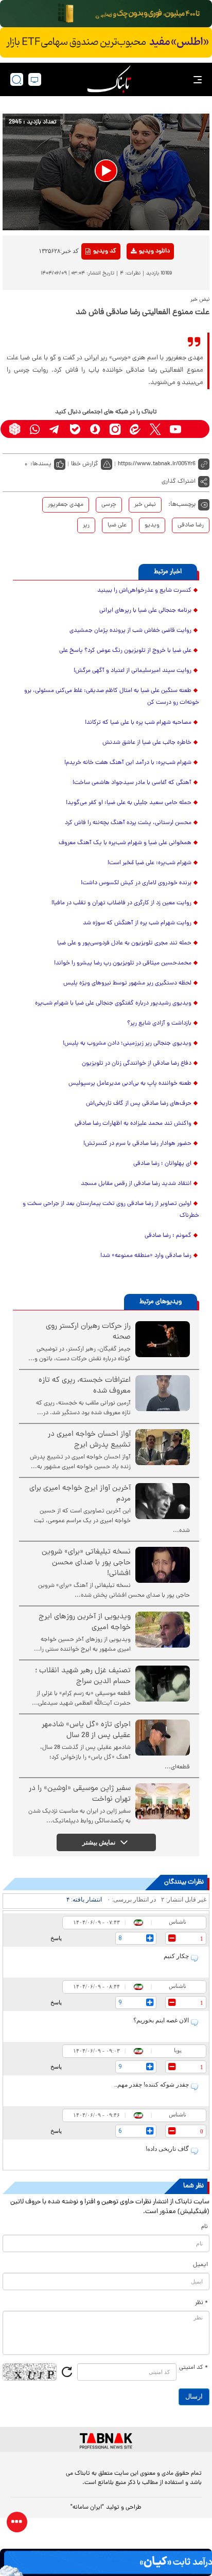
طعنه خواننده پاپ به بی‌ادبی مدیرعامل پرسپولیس (130, 1084)
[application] (106, 172)
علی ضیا (117, 525)
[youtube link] (175, 429)
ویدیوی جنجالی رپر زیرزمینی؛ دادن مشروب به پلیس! (127, 1044)
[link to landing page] (109, 79)
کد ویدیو (105, 251)
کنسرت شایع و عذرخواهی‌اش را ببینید (144, 591)
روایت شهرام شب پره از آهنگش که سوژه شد (137, 923)
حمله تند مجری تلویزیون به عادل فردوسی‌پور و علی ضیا (124, 943)
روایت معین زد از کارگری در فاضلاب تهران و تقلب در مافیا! (121, 903)
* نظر (201, 2303)
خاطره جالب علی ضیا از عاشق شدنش (147, 743)
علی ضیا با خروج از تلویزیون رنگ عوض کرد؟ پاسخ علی (125, 651)
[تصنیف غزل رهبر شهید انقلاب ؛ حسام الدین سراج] (163, 1684)
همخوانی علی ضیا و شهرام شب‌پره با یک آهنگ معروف (125, 843)
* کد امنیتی (193, 2368)
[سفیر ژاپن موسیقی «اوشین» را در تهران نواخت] (163, 1801)
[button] (106, 171)
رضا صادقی (191, 525)
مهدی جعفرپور (66, 505)
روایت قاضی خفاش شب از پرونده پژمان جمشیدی (130, 631)
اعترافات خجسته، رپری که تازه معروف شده (85, 1386)
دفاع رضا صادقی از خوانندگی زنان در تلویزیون (137, 1064)
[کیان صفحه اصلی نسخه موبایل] (106, 2562)
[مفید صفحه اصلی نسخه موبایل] (106, 43)
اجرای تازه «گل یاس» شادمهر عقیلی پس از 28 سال (86, 1730)
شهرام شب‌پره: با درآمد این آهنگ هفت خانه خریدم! (128, 763)
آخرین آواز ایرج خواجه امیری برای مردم (80, 1494)
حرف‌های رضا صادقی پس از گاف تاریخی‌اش (139, 1104)
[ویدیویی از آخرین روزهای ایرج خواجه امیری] (163, 1630)
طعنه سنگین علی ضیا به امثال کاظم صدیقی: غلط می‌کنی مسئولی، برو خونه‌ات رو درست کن (112, 697)
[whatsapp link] (35, 429)
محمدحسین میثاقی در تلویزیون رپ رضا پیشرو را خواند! (123, 963)
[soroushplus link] (95, 429)
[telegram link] (55, 429)
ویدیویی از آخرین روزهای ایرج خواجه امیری (85, 1622)
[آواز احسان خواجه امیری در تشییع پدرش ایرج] (163, 1447)
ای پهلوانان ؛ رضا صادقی (162, 1164)
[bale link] (75, 429)
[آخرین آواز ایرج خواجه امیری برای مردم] (163, 1501)
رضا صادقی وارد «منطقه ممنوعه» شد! (146, 1256)
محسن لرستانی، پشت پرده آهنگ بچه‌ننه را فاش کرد (128, 823)
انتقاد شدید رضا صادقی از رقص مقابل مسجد (136, 1184)
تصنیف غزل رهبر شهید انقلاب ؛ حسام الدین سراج (83, 1676)
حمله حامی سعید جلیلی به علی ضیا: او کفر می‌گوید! (129, 803)
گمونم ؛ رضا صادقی (168, 1236)
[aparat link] (195, 429)
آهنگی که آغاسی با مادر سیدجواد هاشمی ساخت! (132, 783)
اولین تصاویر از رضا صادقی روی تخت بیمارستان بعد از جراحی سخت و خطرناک (111, 1210)
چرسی (109, 505)
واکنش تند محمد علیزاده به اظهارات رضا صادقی (133, 1124)
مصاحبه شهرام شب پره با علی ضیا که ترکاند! (138, 723)
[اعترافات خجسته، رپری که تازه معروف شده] (163, 1393)
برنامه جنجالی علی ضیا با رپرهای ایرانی (145, 611)
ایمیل (200, 2265)
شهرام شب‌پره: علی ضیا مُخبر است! (149, 863)
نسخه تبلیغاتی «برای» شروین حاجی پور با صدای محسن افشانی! (86, 1563)
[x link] (155, 429)
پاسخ (56, 1938)
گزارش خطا (85, 464)
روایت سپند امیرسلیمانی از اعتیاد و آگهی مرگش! (132, 671)
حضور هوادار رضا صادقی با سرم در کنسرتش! (137, 1144)
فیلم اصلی (138, 278)
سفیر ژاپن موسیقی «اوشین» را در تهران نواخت (80, 1794)
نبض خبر (145, 505)
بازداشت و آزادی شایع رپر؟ (159, 1024)
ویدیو (152, 525)
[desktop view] (35, 79)
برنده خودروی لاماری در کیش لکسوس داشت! (136, 883)
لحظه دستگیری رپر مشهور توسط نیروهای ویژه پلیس (127, 983)
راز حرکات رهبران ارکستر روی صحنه (88, 1332)
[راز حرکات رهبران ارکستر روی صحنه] (163, 1339)
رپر (86, 525)
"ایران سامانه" (87, 2508)
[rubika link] (15, 429)
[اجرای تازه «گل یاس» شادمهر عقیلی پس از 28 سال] (163, 1738)
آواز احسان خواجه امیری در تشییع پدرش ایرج (89, 1440)
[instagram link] (115, 429)
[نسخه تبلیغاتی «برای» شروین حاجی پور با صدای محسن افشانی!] (163, 1565)
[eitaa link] (135, 429)
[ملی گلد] (106, 14)
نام (205, 2227)
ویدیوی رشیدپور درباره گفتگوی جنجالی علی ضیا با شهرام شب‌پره (113, 1003)
